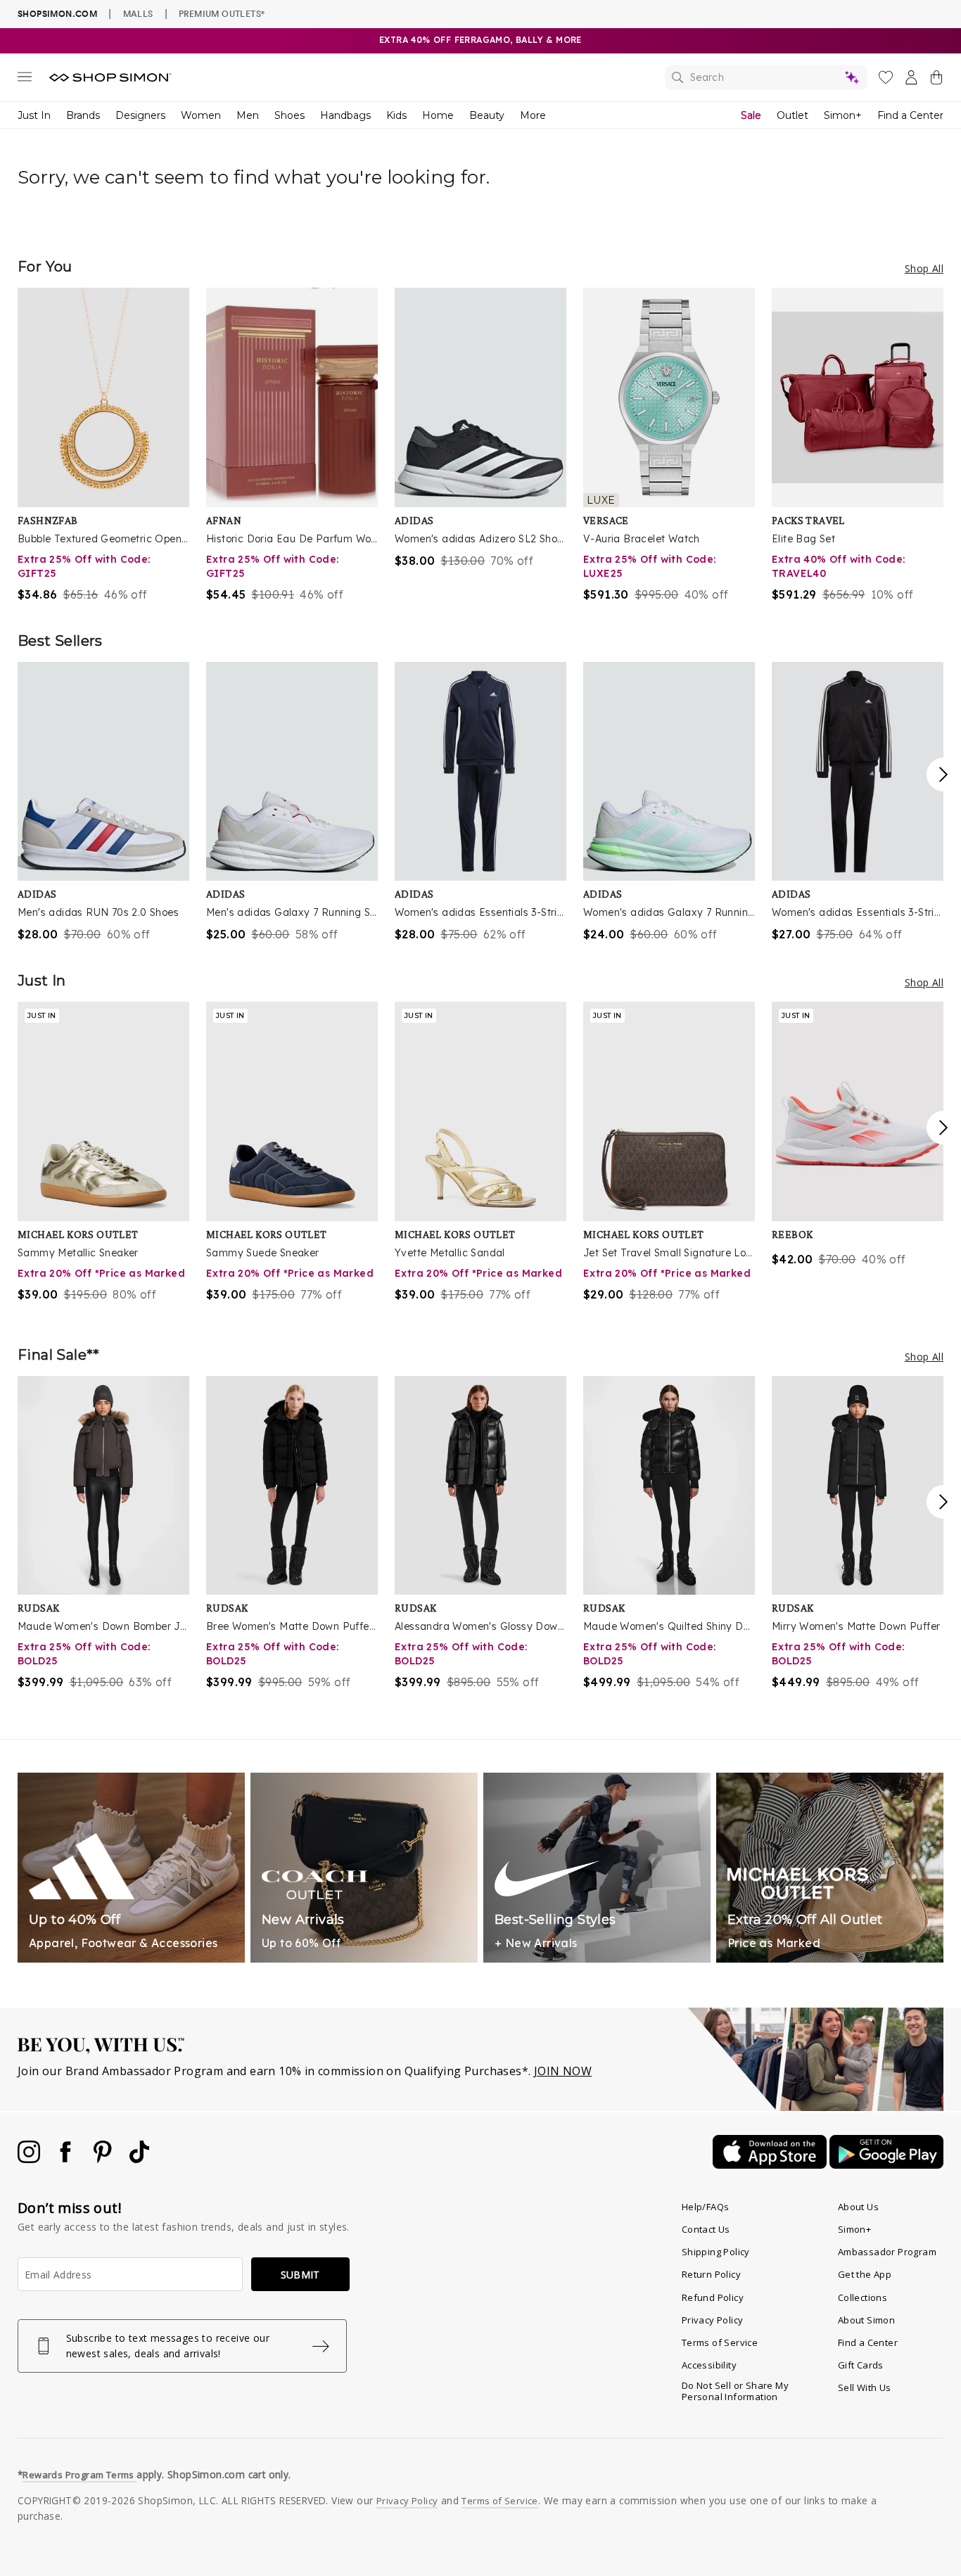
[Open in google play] (886, 2164)
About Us (858, 2207)
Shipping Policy (716, 2252)
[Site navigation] (25, 79)
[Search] (766, 77)
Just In (34, 115)
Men (248, 115)
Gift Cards (861, 2365)
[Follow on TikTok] (139, 2159)
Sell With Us (865, 2387)
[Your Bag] (936, 80)
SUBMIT (300, 2275)
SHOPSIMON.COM (57, 14)
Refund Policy (713, 2297)
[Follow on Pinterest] (104, 2159)
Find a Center (910, 115)
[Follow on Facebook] (67, 2159)
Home (438, 115)
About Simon (866, 2320)
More (533, 115)
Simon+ (843, 115)
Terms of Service (720, 2342)
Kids (396, 115)
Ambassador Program (887, 2252)
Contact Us (706, 2229)
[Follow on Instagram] (30, 2159)
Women (201, 115)
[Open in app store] (771, 2164)
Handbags (345, 115)
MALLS (138, 13)
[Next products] (943, 774)
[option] (103, 445)
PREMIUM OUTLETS (222, 13)
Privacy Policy (713, 2320)
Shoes (289, 115)
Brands (83, 115)
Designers (140, 115)
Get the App (865, 2274)
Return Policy (711, 2274)
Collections (863, 2297)
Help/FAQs (706, 2207)
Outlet (793, 115)
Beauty (487, 115)
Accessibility (709, 2365)
